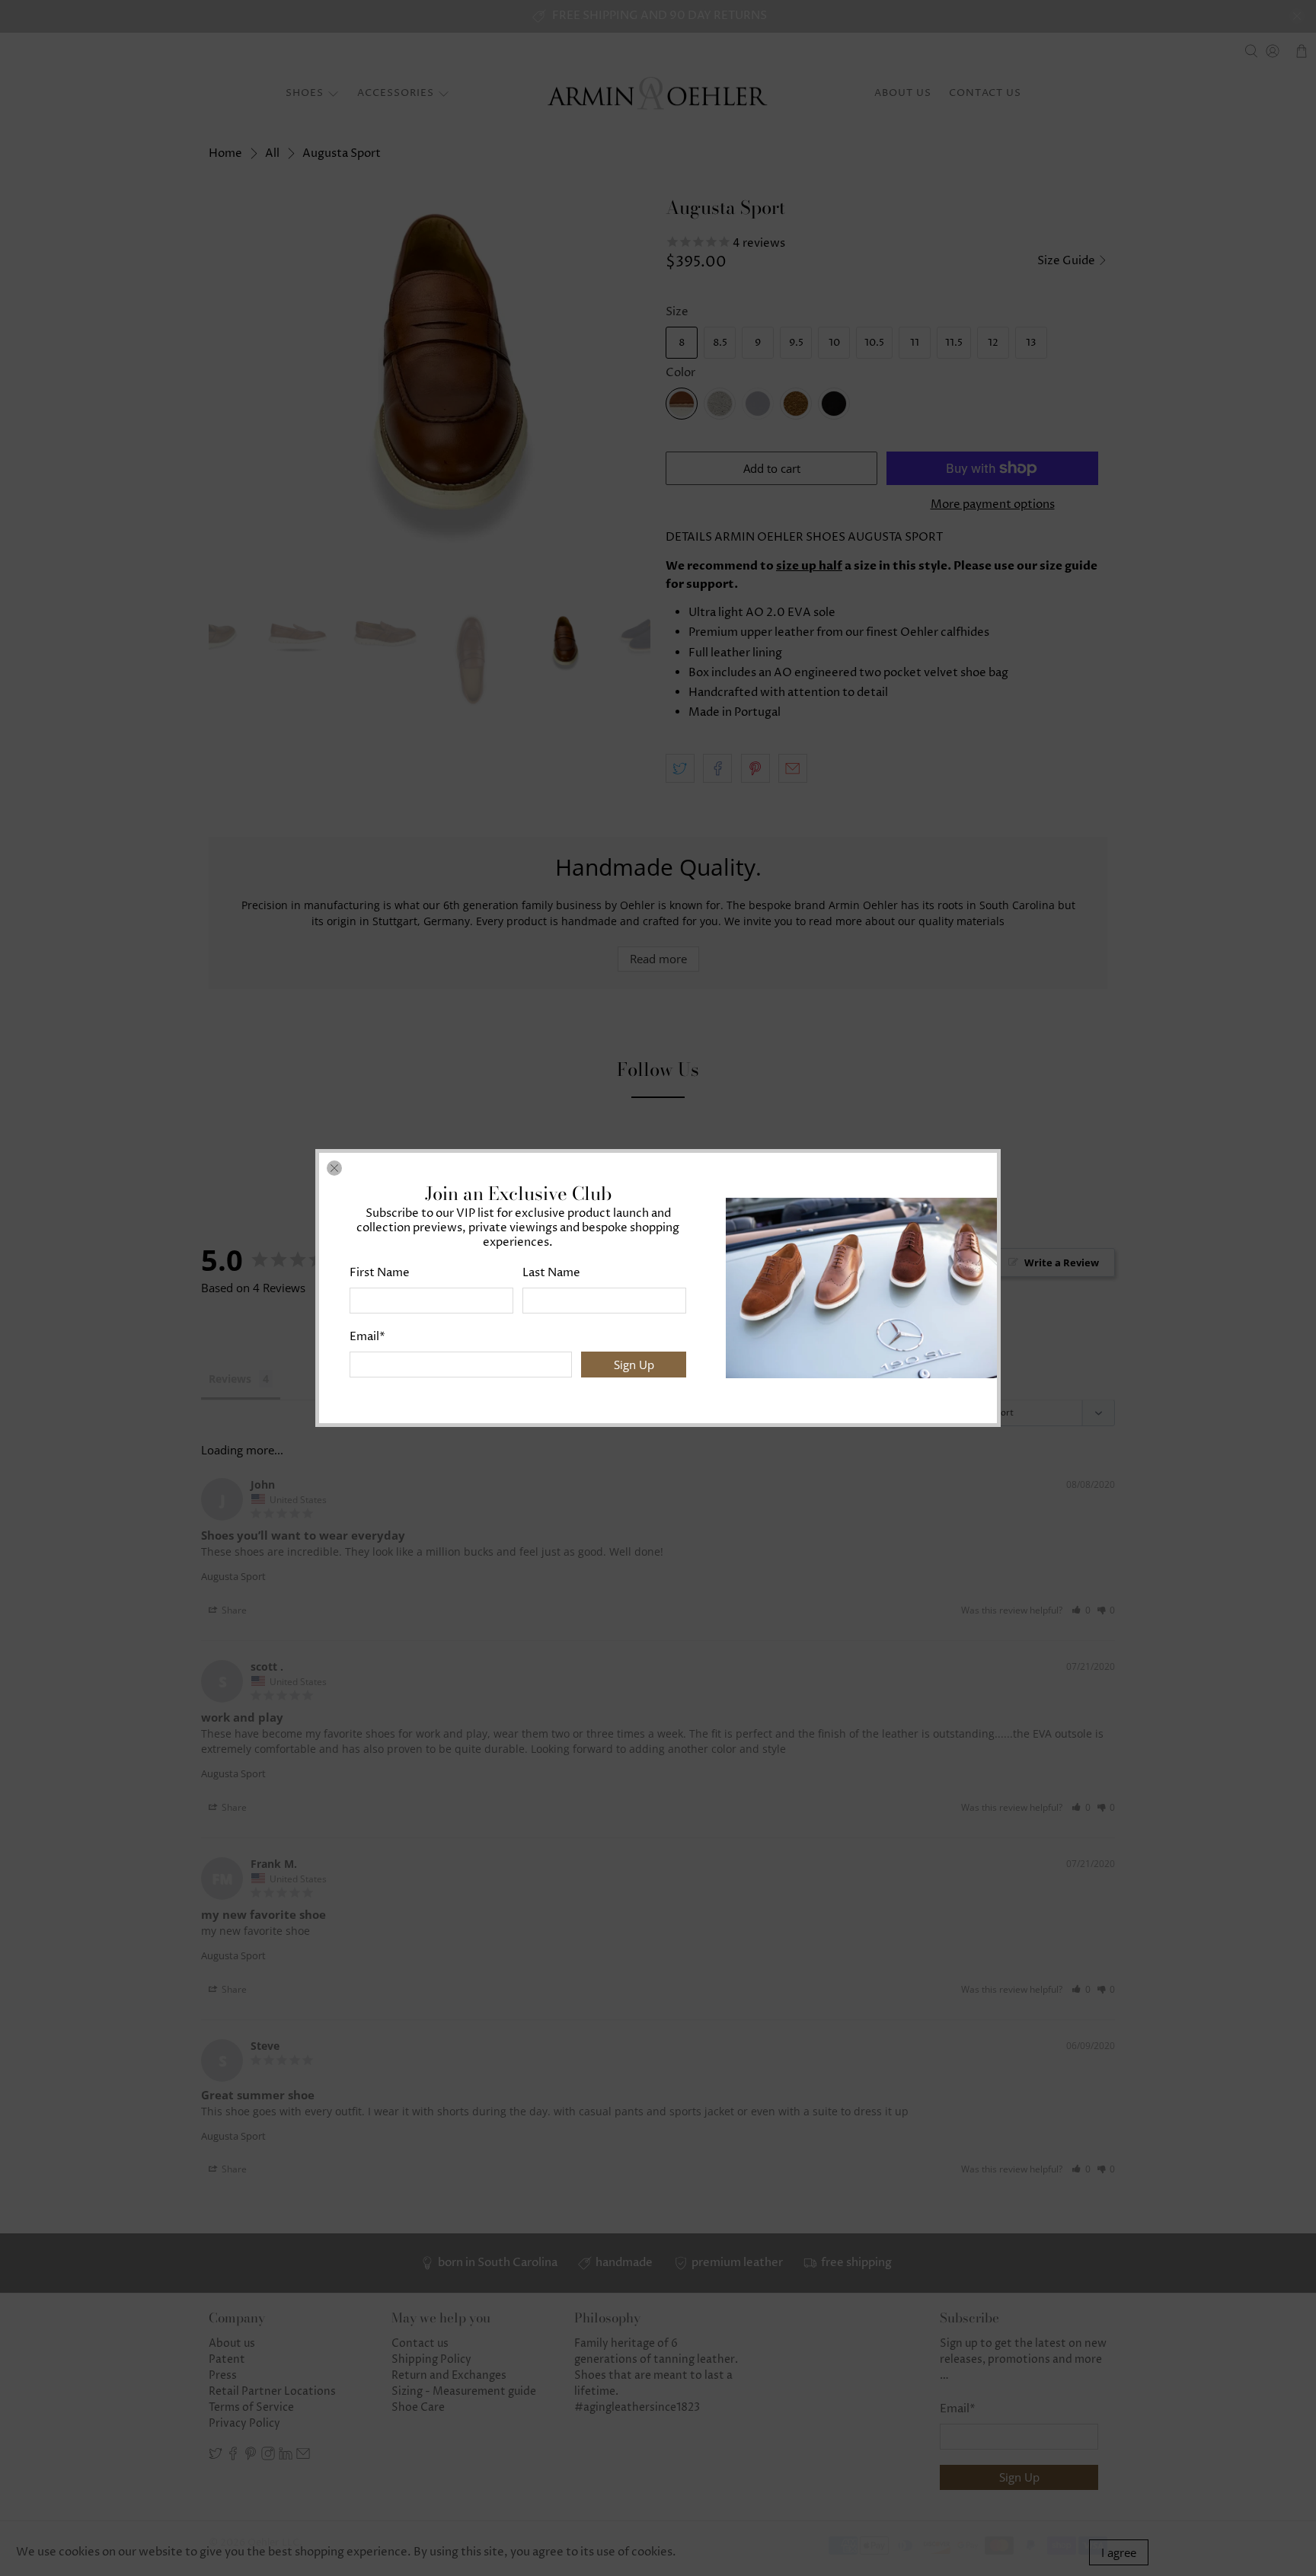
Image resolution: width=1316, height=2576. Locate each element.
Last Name (551, 1273)
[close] (334, 1168)
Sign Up (634, 1365)
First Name (380, 1273)
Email (367, 1337)
